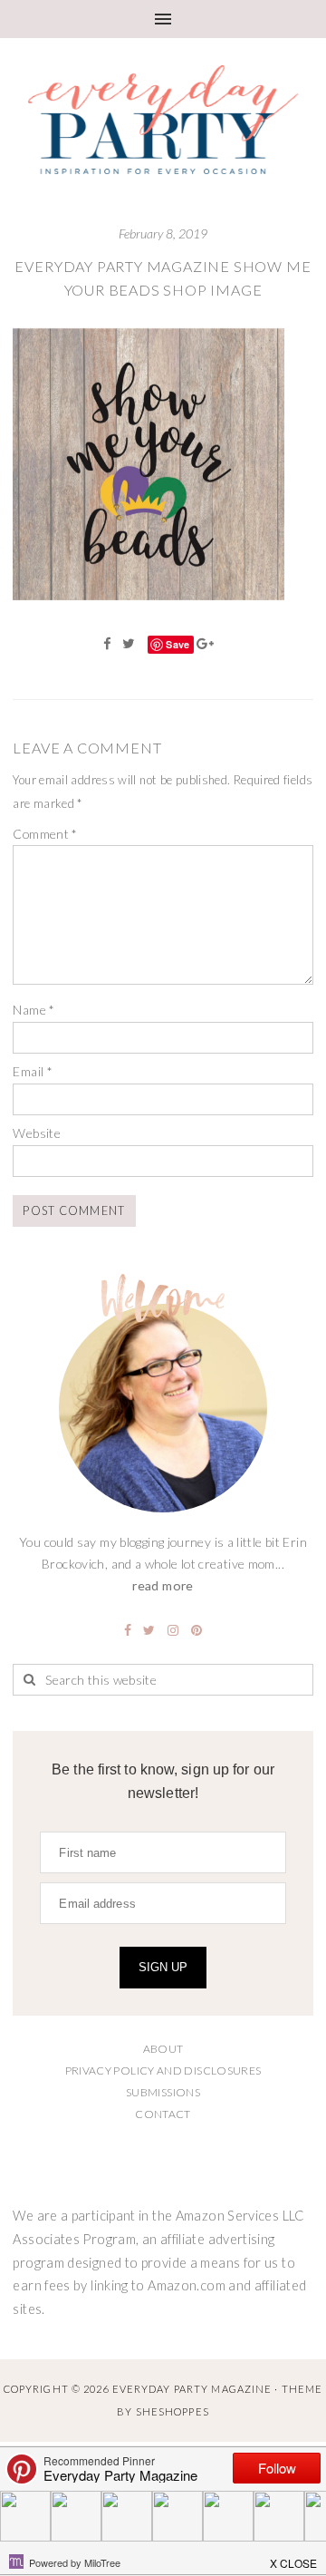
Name (34, 1010)
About (163, 2049)
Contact (163, 2114)
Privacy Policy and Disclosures (163, 2071)
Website (37, 1133)
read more (163, 1585)
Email (33, 1071)
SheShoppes (173, 2411)
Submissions (163, 2092)
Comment (45, 834)
